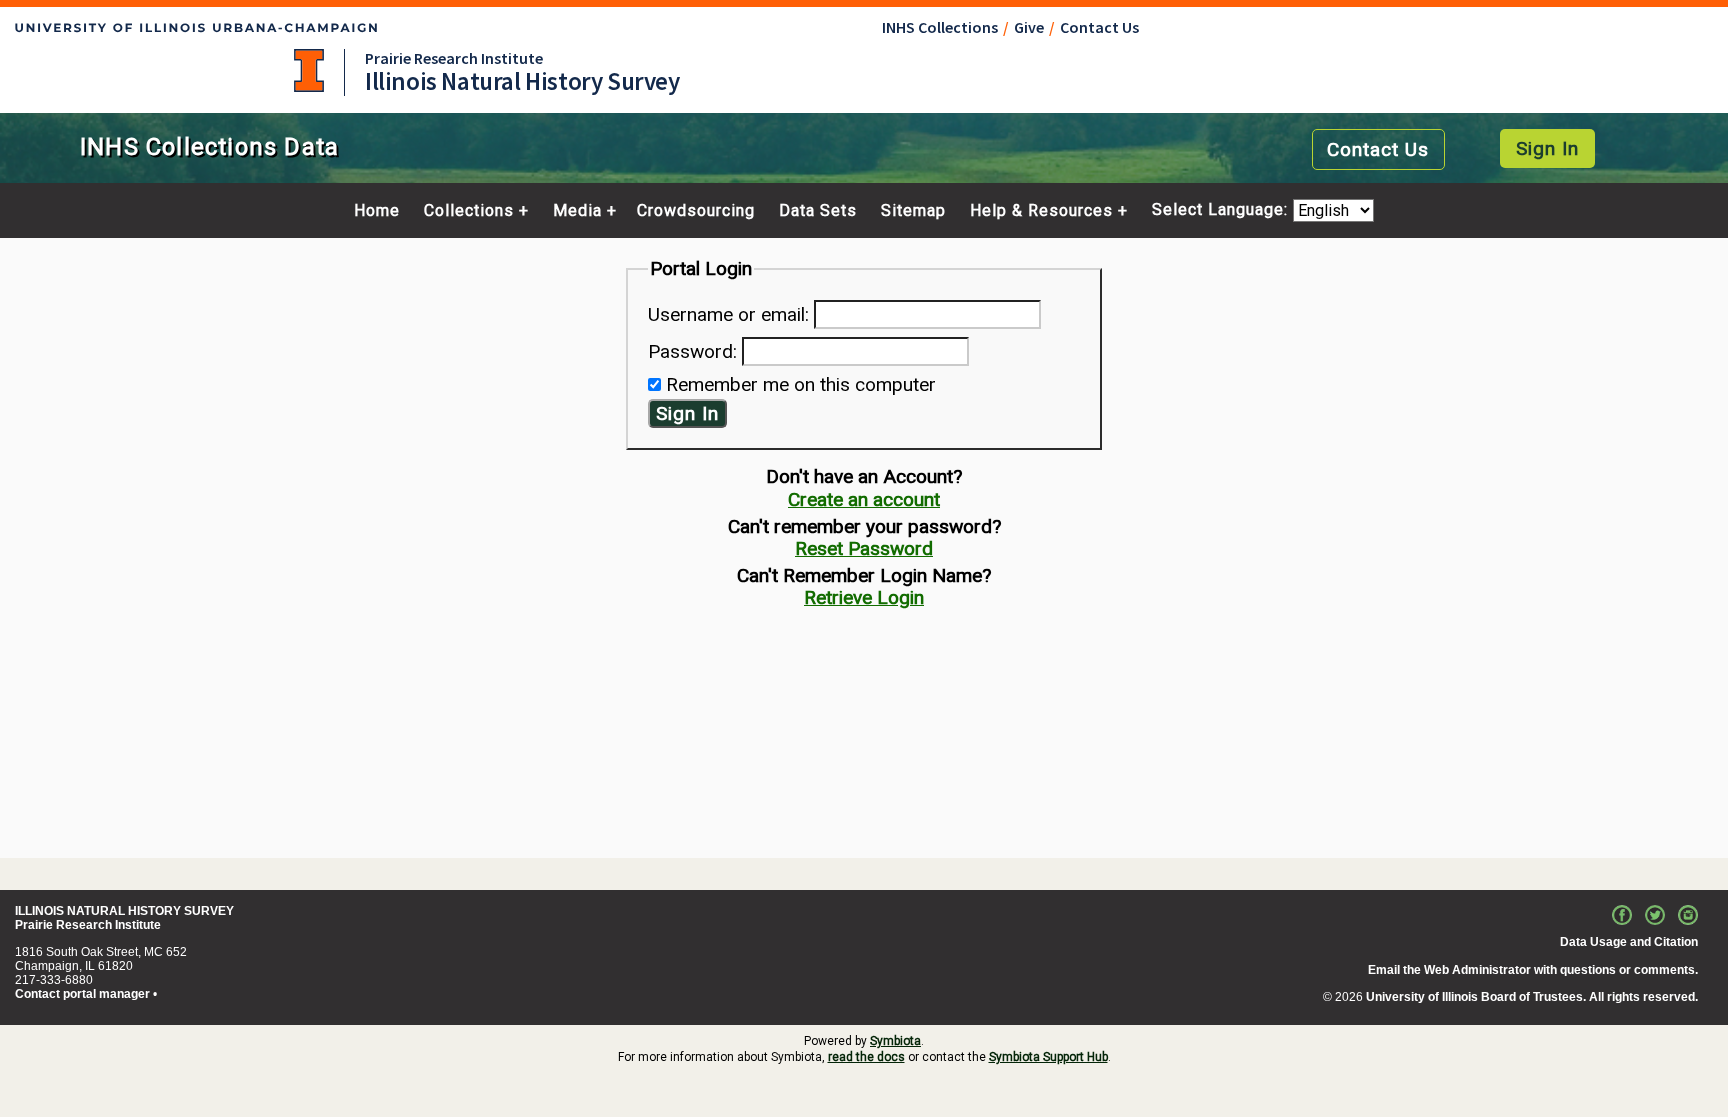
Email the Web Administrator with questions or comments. (1533, 970)
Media (577, 211)
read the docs (866, 1057)
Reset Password (864, 548)
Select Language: (1222, 210)
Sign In (1547, 148)
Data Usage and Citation (1629, 942)
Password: (692, 351)
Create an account (864, 499)
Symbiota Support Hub (1048, 1057)
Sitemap (913, 211)
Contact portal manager (82, 994)
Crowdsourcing (696, 211)
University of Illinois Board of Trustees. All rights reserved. (1532, 997)
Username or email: (728, 314)
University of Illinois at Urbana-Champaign (309, 70)
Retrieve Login (864, 597)
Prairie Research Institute (454, 58)
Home (377, 211)
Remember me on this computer (801, 384)
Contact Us (1099, 27)
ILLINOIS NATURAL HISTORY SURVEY (124, 911)
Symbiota (895, 1041)
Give (1029, 27)
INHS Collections (940, 27)
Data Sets (818, 211)
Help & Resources (1041, 211)
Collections (469, 211)
